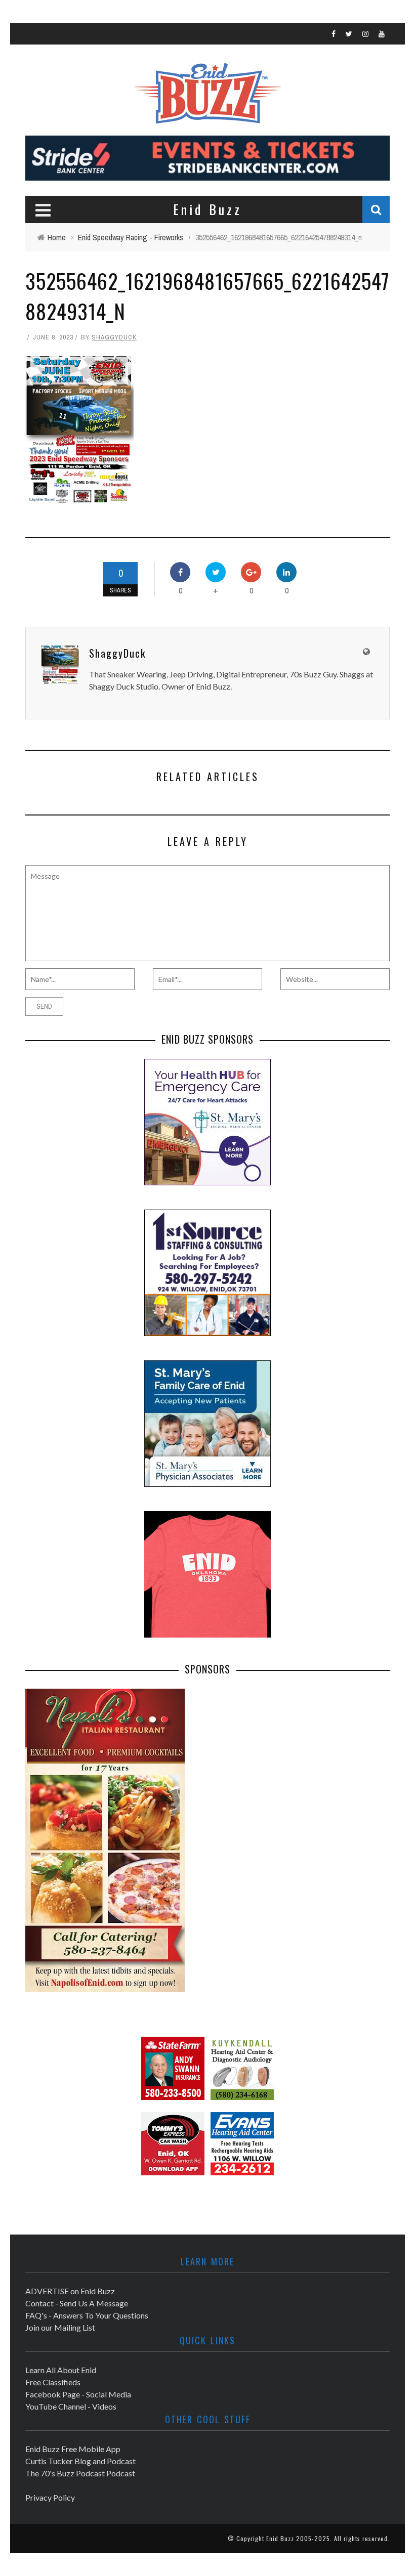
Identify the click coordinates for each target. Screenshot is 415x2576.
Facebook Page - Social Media (78, 2394)
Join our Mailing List (60, 2327)
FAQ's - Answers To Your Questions (87, 2315)
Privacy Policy (50, 2497)
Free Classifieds (53, 2382)
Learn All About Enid (61, 2370)
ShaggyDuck (114, 337)
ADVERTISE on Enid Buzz (70, 2291)
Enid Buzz (280, 2538)
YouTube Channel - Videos (71, 2406)
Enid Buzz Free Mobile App (73, 2449)
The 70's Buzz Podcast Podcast (80, 2473)
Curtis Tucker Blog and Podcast (80, 2461)
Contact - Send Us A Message (77, 2303)
